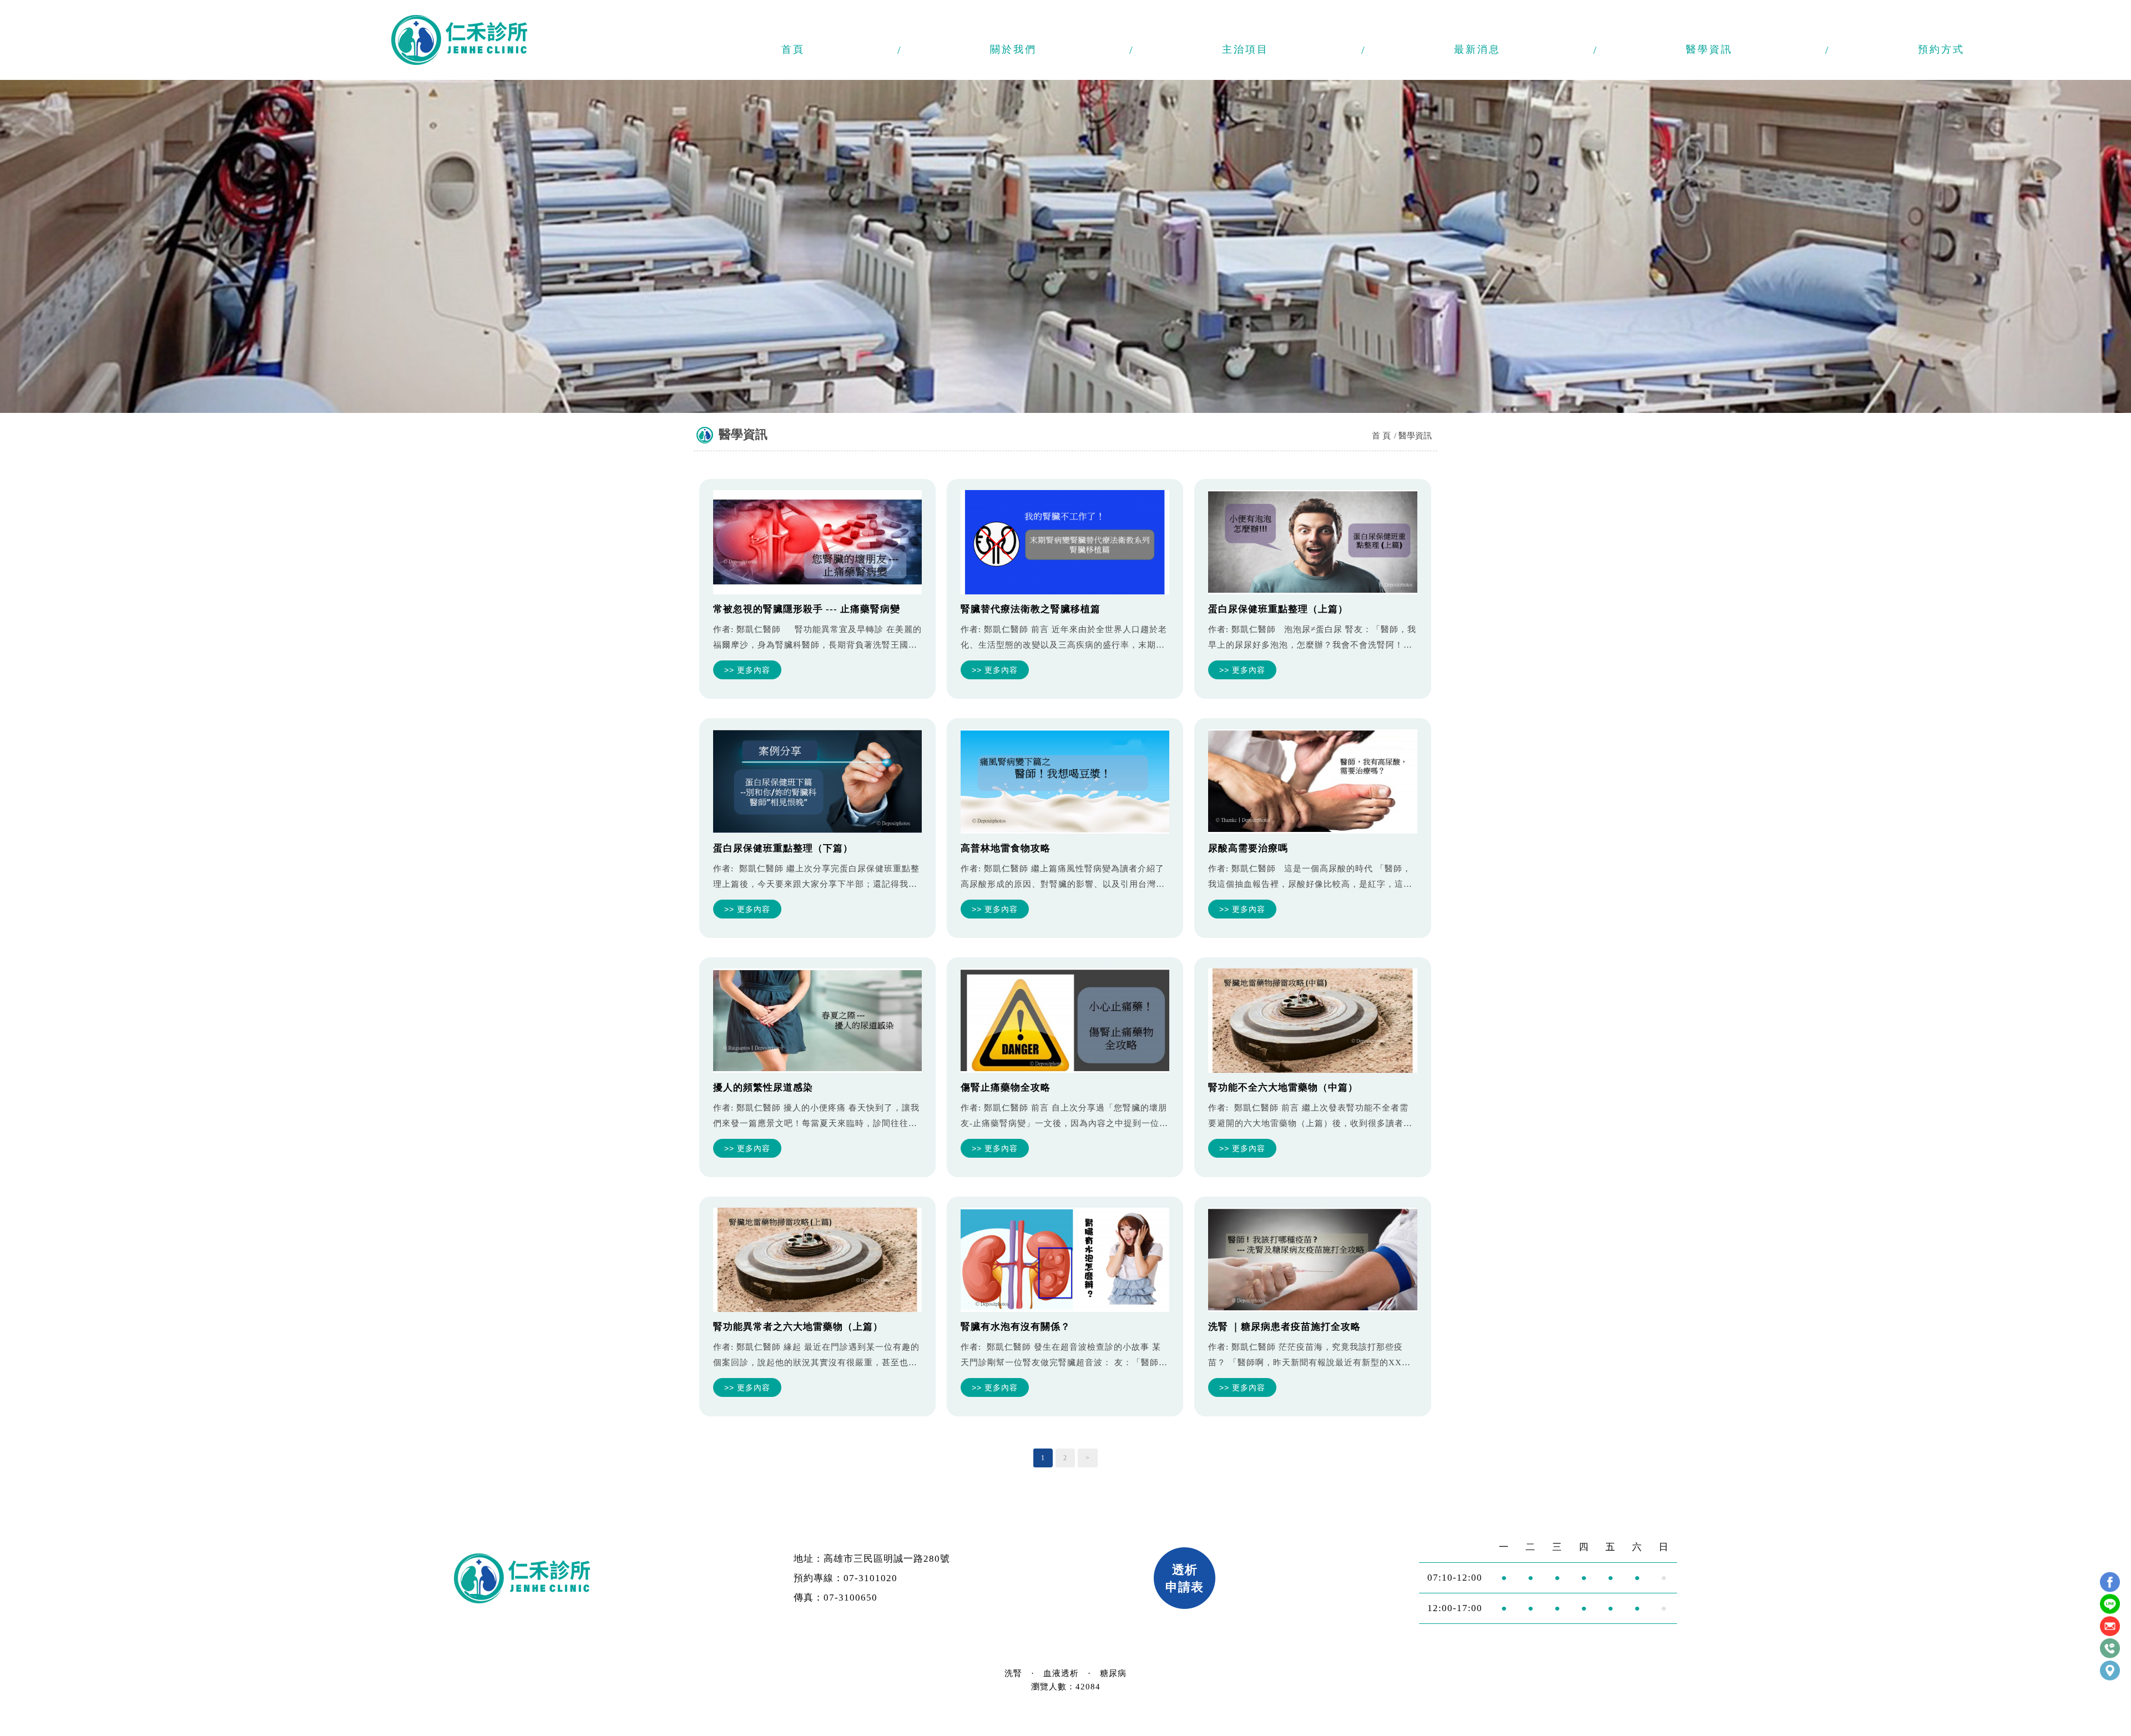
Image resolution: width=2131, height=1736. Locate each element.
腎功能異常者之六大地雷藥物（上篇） (798, 1327)
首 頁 (1381, 436)
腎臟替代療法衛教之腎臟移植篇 (1031, 609)
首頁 (793, 49)
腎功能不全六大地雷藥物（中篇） (1283, 1087)
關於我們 (1013, 49)
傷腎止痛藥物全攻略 (1006, 1087)
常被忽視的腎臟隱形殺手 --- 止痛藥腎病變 (807, 609)
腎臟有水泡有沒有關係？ (1016, 1327)
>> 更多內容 (747, 670)
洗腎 (1013, 1673)
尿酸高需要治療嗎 (1248, 848)
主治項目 (1245, 49)
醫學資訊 (1709, 49)
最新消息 (1477, 49)
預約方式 (1941, 49)
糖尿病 (1113, 1673)
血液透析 (1061, 1673)
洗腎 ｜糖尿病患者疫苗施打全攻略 (1284, 1327)
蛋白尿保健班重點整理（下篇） (783, 848)
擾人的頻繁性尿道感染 (763, 1087)
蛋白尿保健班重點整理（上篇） (1278, 609)
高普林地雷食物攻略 (1006, 848)
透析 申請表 (1185, 1578)
